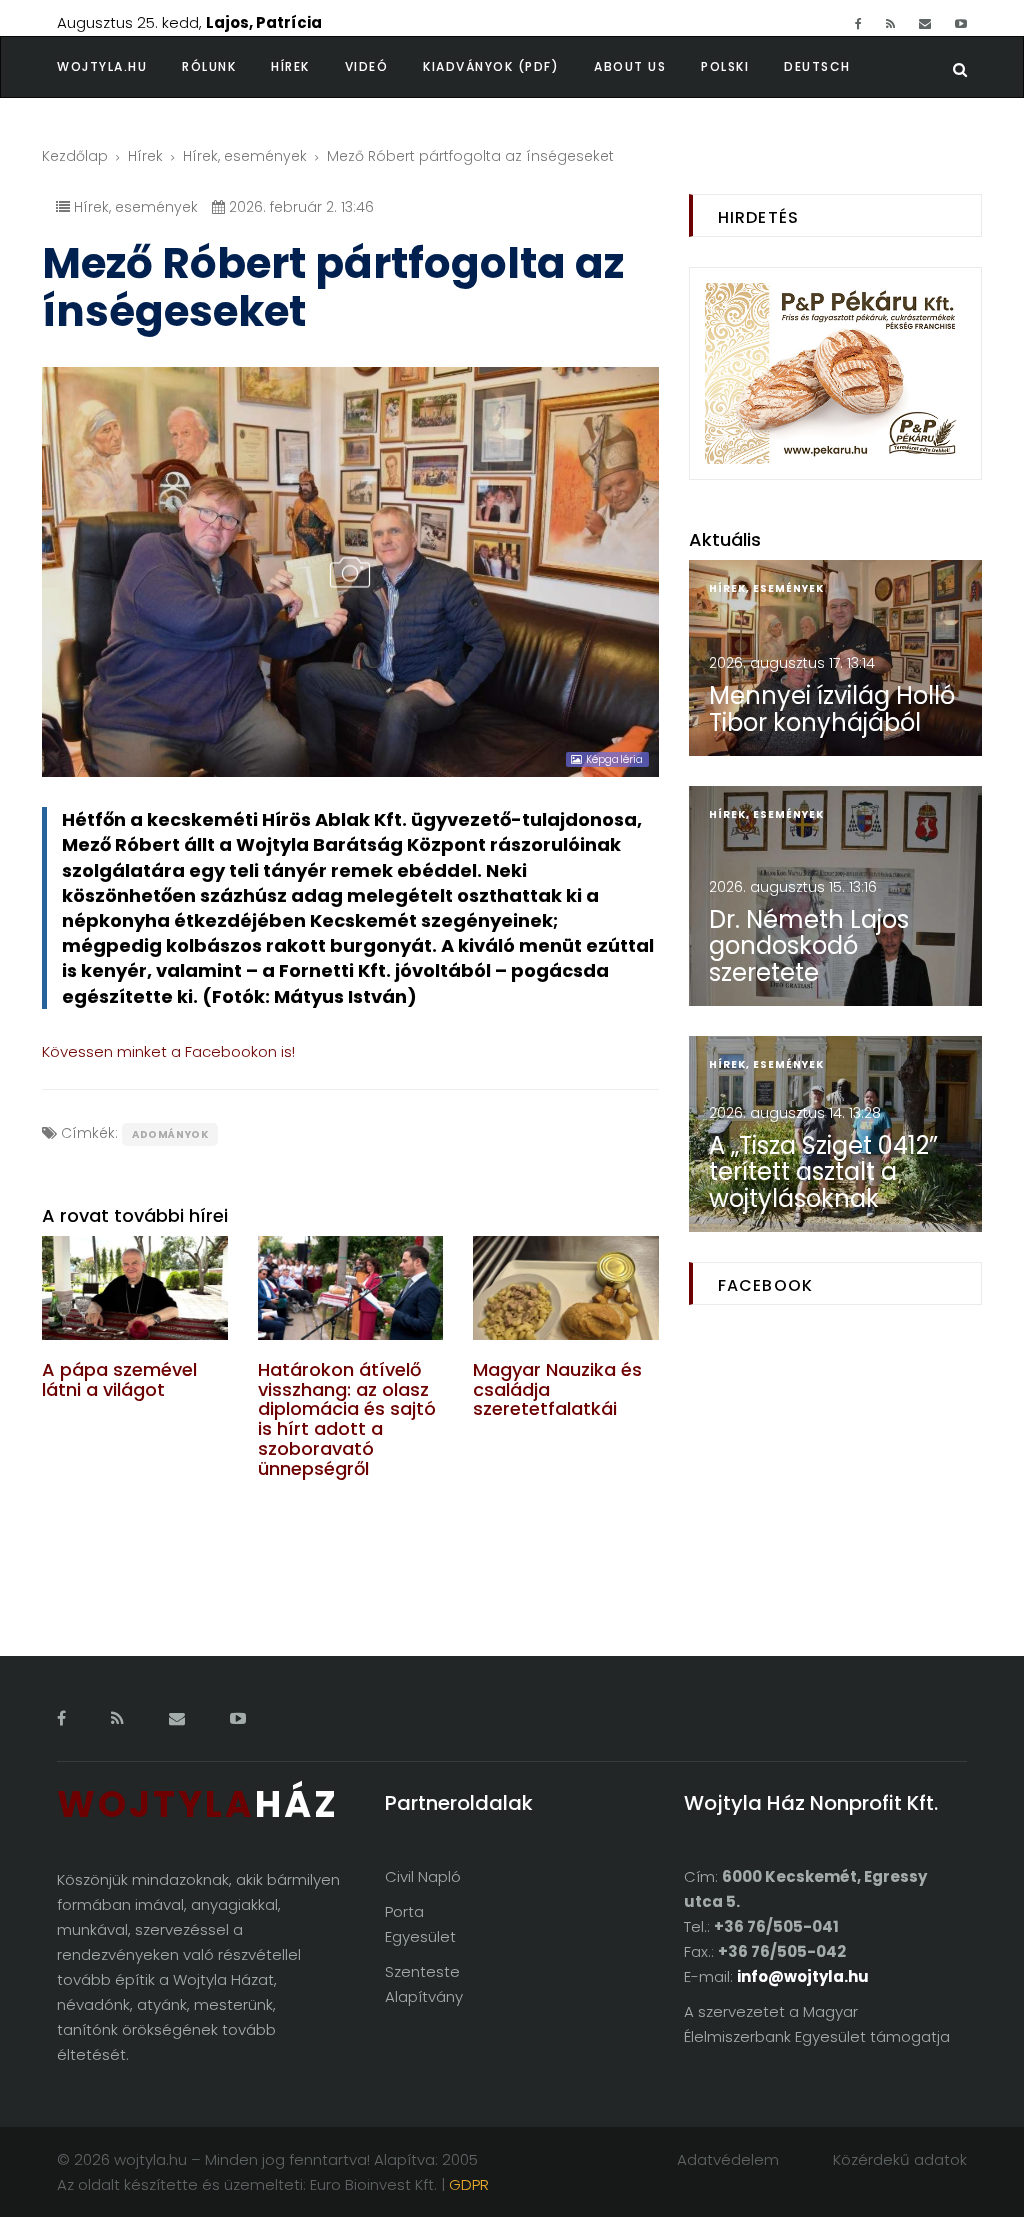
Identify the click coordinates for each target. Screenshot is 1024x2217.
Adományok (170, 1134)
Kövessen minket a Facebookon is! (168, 1051)
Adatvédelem (728, 2159)
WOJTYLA (198, 1804)
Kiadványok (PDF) (491, 66)
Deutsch (817, 66)
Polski (725, 66)
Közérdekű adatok (900, 2159)
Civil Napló (423, 1876)
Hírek (290, 66)
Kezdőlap (75, 156)
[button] (226, 67)
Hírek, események (245, 156)
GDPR (469, 2184)
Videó (367, 66)
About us (630, 66)
